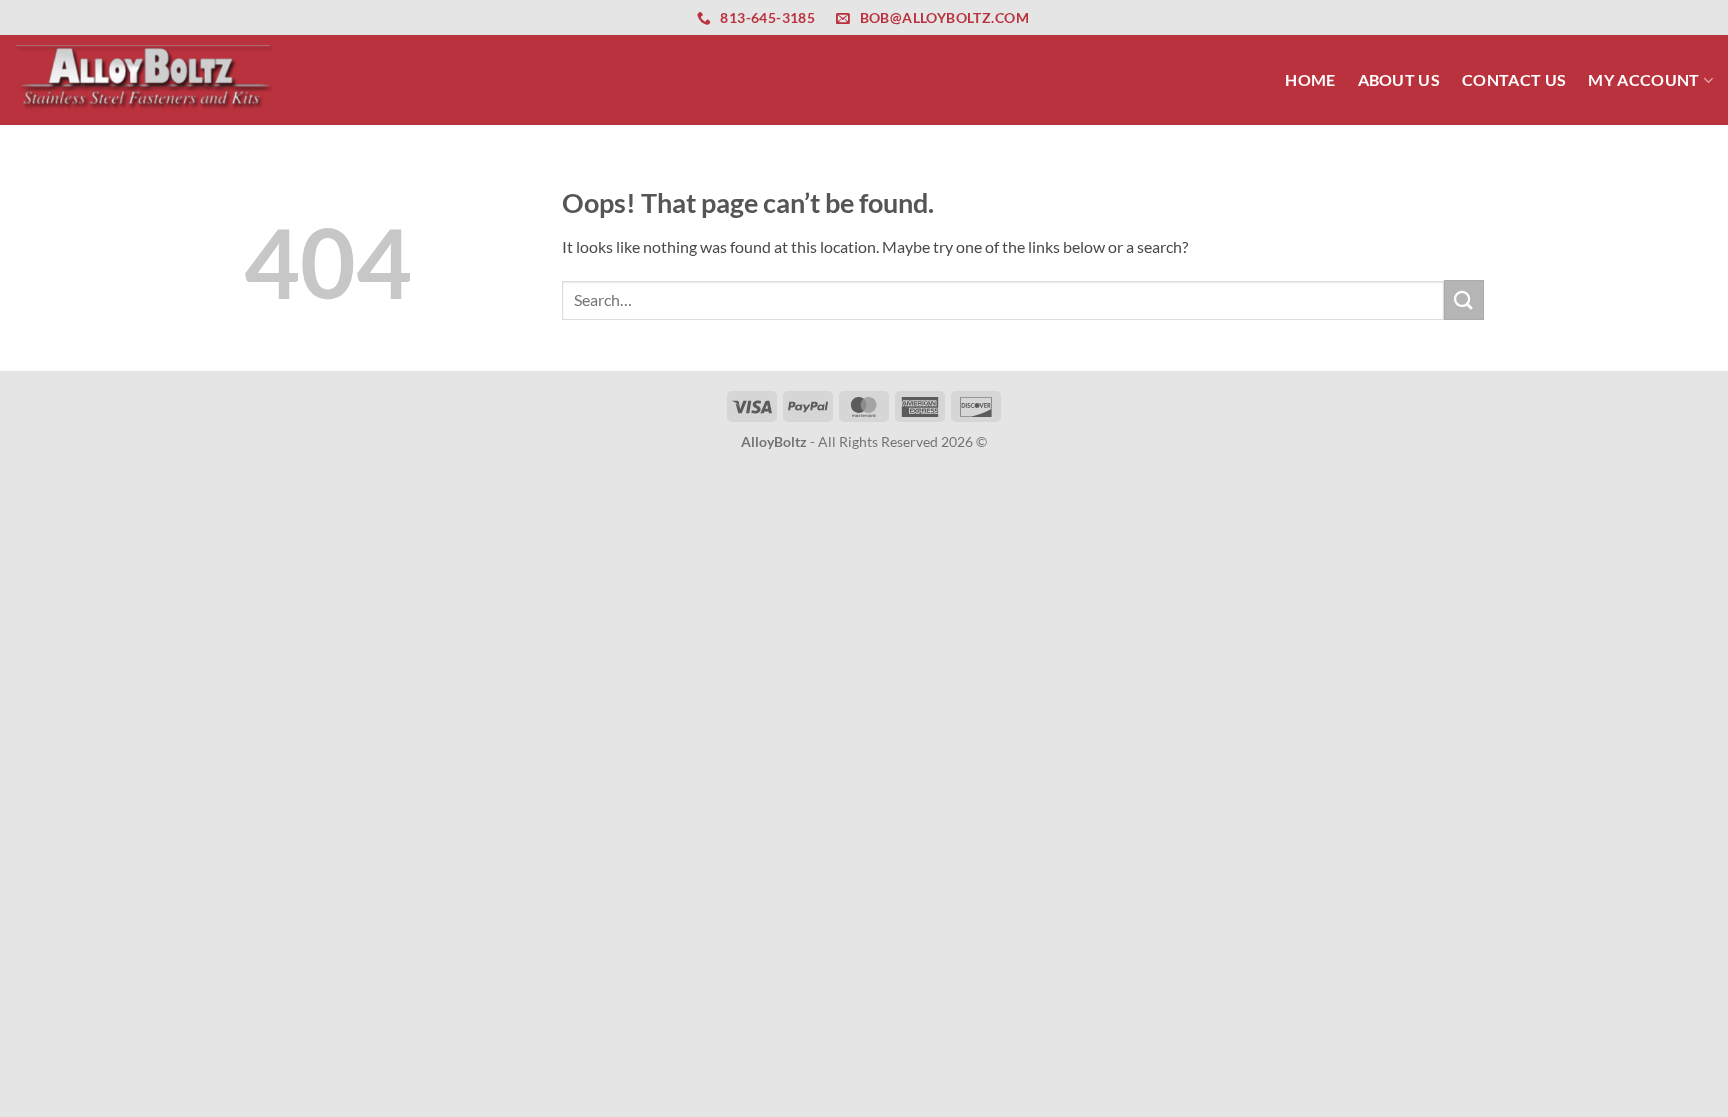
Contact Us (1514, 79)
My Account (1643, 79)
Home (1310, 79)
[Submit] (1464, 299)
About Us (1399, 79)
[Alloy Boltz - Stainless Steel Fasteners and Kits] (145, 79)
